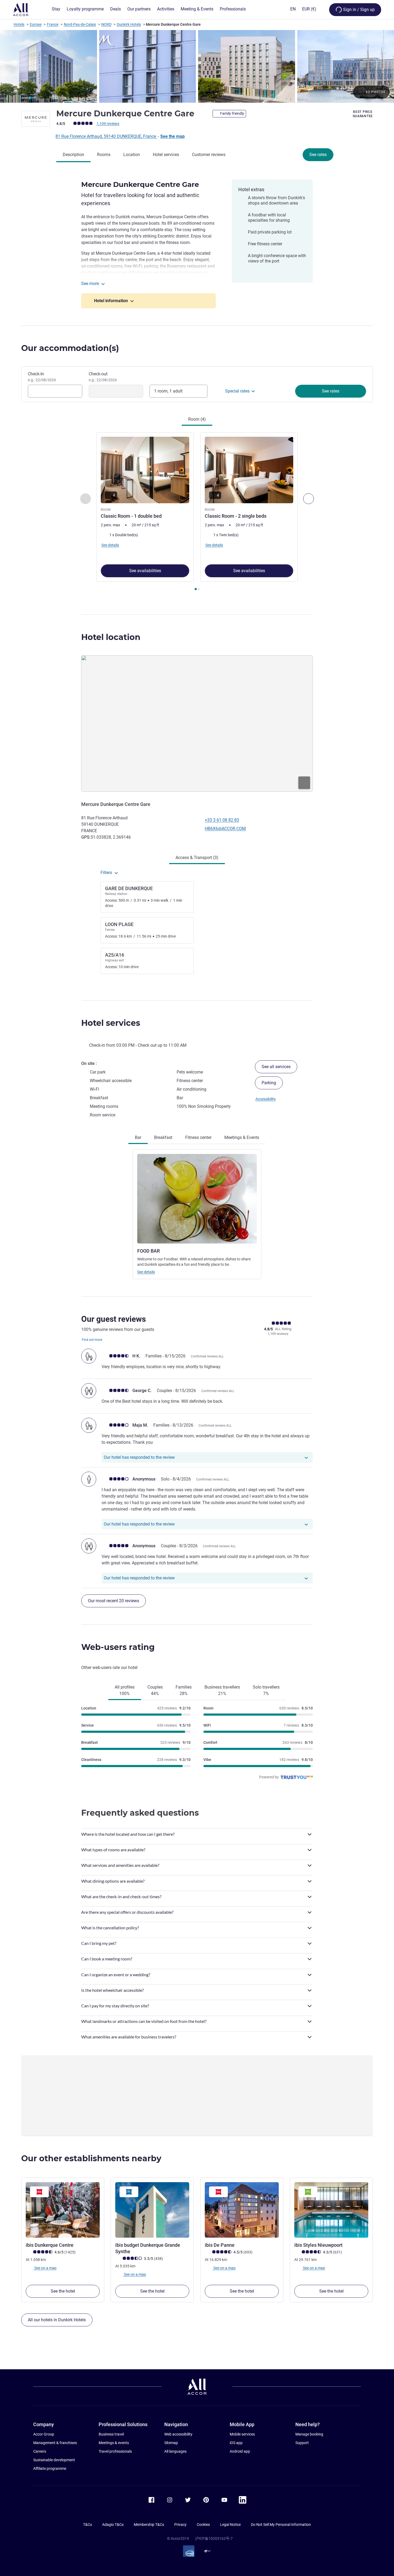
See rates (318, 155)
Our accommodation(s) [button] (70, 348)
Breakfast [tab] (163, 1137)
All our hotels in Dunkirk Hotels (57, 2320)
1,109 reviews (108, 124)
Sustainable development (54, 2460)
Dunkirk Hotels (129, 24)
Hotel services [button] (111, 1023)
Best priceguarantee (363, 114)
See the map (172, 136)
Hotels (19, 24)
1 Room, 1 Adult (168, 391)
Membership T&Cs (149, 2525)
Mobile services (242, 2434)
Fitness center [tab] (198, 1137)
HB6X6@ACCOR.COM (225, 829)
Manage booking (309, 2434)
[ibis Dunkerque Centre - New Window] (63, 2210)
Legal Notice (230, 2525)
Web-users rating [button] (118, 1647)
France (53, 24)
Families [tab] (184, 1690)
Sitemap (171, 2443)
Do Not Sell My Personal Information (281, 2525)
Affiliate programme (50, 2468)
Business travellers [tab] (222, 1690)
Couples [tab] (155, 1690)
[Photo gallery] (197, 66)
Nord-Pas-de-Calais (80, 24)
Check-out (103, 377)
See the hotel (63, 2291)
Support (302, 2443)
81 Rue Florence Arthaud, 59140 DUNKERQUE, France (106, 136)
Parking (269, 1083)
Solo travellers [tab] (266, 1690)
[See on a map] (197, 723)
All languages (175, 2451)
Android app (240, 2451)
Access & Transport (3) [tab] (197, 858)
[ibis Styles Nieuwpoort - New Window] (331, 2210)
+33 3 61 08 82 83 (222, 820)
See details (146, 1272)
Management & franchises (55, 2443)
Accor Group (44, 2434)
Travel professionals (115, 2451)
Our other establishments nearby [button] (91, 2158)
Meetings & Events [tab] (242, 1137)
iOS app (236, 2443)
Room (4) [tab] (197, 419)
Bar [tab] (138, 1137)
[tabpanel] (197, 512)
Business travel (111, 2434)
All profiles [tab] (125, 1690)
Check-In (42, 377)
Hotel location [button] (111, 637)
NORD (106, 24)
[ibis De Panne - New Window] (242, 2210)
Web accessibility (178, 2434)
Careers (40, 2451)
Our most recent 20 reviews (114, 1601)
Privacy (180, 2525)
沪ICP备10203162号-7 (214, 2538)
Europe (36, 24)
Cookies (203, 2525)
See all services (276, 1067)
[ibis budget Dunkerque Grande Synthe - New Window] (152, 2210)
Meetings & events (114, 2443)
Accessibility (266, 1099)
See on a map (45, 2268)
